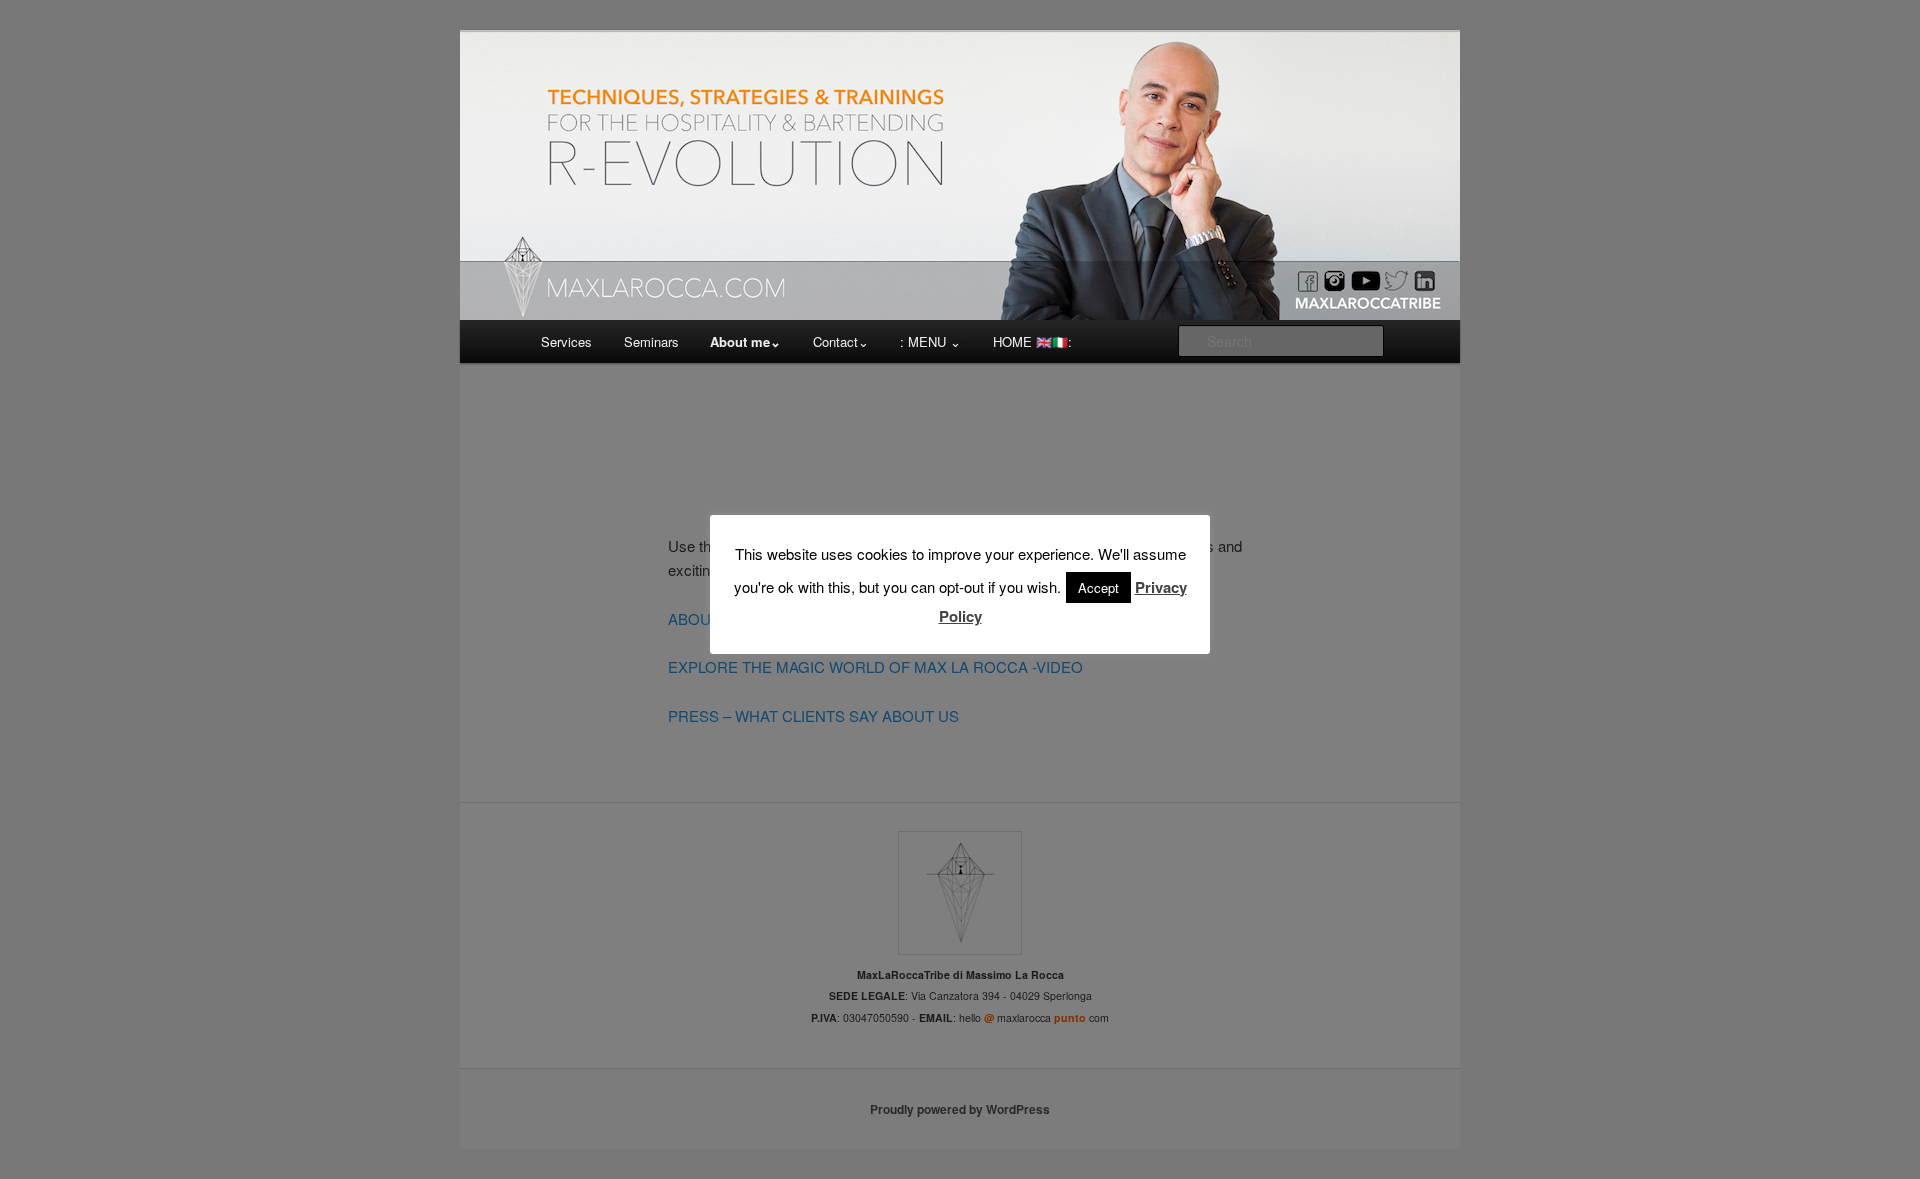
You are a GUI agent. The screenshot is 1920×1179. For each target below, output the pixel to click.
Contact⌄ (841, 341)
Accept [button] (1098, 587)
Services (566, 341)
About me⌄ (745, 341)
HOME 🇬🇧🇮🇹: (1032, 341)
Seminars (651, 341)
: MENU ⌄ (930, 341)
